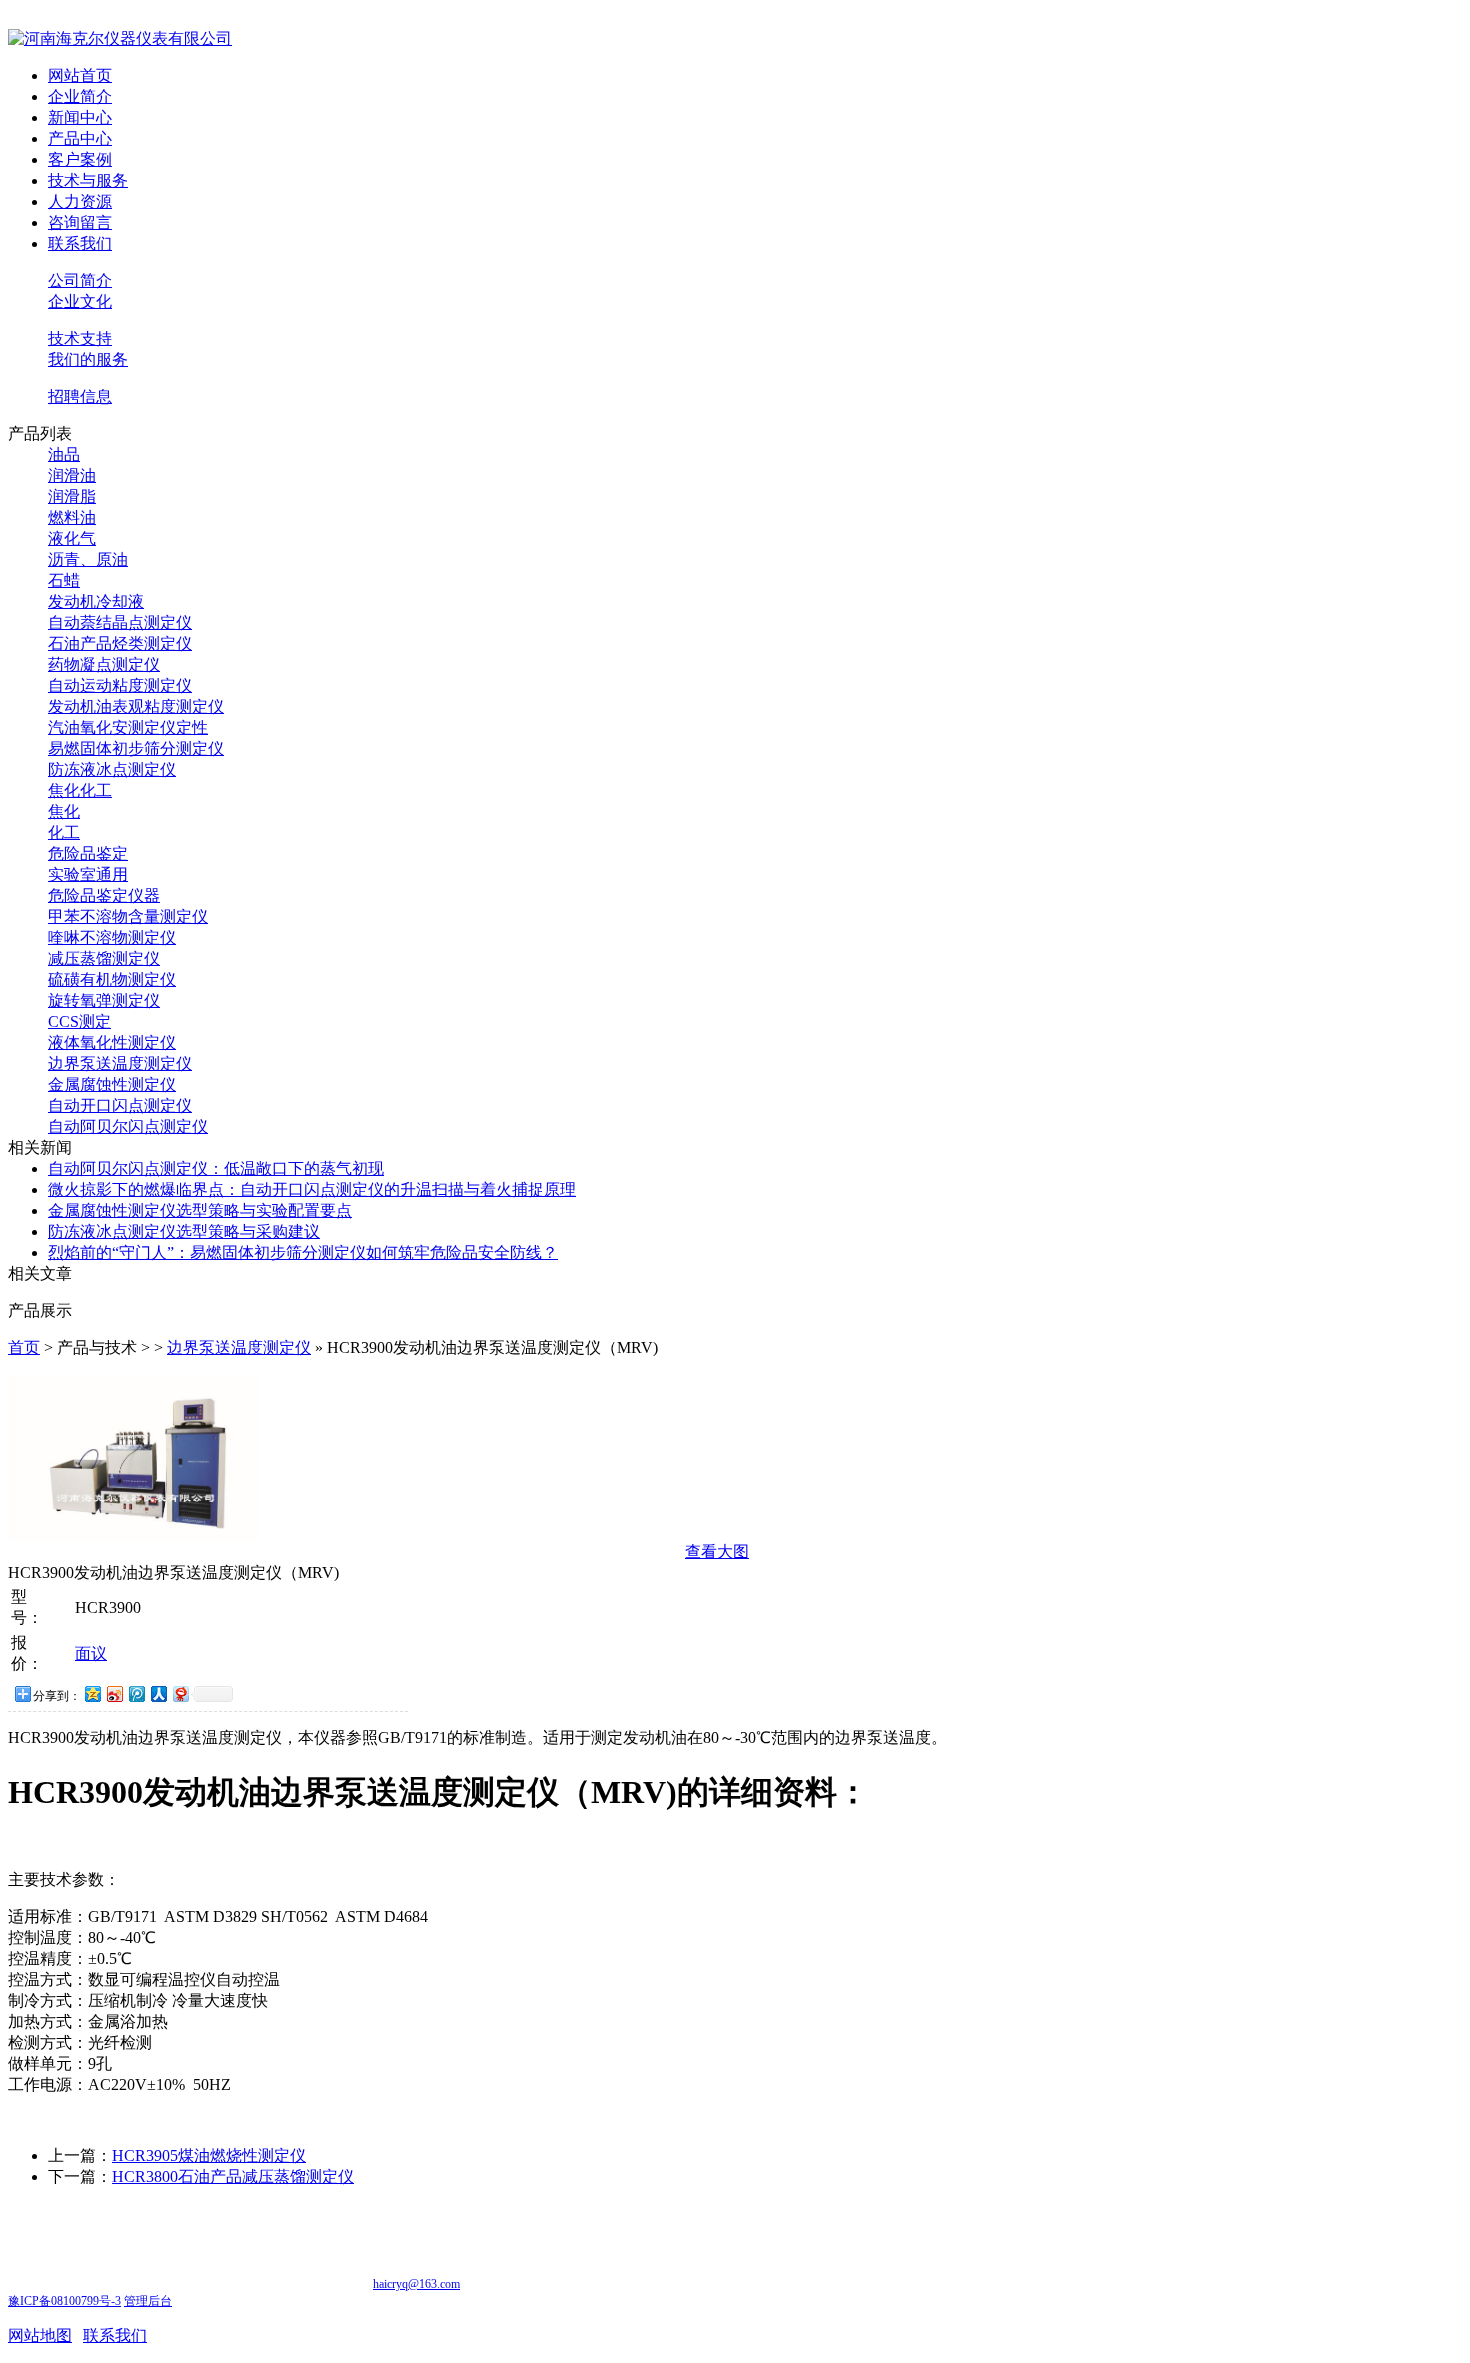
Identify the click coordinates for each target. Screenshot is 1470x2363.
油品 (64, 454)
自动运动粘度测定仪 (120, 685)
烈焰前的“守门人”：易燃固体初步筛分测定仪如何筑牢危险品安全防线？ (303, 1252)
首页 (24, 1347)
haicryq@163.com (416, 2284)
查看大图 (717, 1551)
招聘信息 (80, 396)
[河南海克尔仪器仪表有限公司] (120, 38)
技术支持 (80, 338)
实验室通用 (88, 874)
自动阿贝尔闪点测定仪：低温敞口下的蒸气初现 (216, 1168)
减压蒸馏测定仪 (104, 958)
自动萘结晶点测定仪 (120, 622)
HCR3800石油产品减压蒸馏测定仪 (233, 2176)
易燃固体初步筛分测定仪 (136, 748)
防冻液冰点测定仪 (112, 769)
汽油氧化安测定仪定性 (128, 727)
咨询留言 (80, 222)
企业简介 (80, 96)
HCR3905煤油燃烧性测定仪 (209, 2155)
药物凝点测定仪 (104, 664)
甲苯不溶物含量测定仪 (128, 916)
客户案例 (80, 159)
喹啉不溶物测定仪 (112, 937)
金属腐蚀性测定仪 (112, 1084)
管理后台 (148, 2301)
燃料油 (72, 517)
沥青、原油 (88, 559)
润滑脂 (72, 496)
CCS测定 (79, 1021)
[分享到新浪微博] (114, 1693)
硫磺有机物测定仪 (112, 979)
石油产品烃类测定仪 (120, 643)
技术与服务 (88, 180)
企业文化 (80, 301)
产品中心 (80, 138)
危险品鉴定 (88, 853)
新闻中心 (80, 117)
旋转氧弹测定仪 (104, 1000)
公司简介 (80, 280)
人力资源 (80, 201)
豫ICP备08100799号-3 (64, 2301)
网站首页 (80, 75)
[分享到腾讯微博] (136, 1693)
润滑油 (72, 475)
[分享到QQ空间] (92, 1693)
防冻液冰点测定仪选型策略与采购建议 (184, 1231)
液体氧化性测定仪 (112, 1042)
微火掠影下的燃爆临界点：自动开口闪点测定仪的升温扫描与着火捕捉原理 (312, 1189)
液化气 (72, 538)
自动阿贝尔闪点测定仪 (128, 1126)
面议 (91, 1653)
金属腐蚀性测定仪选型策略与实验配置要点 (200, 1210)
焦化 (64, 811)
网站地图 (40, 2335)
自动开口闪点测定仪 (120, 1105)
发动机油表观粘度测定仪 (136, 706)
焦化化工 (80, 790)
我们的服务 (88, 359)
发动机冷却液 (96, 601)
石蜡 (64, 580)
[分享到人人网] (158, 1693)
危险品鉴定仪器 (104, 895)
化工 (64, 832)
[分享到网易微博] (180, 1693)
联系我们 (80, 243)
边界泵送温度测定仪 (120, 1063)
